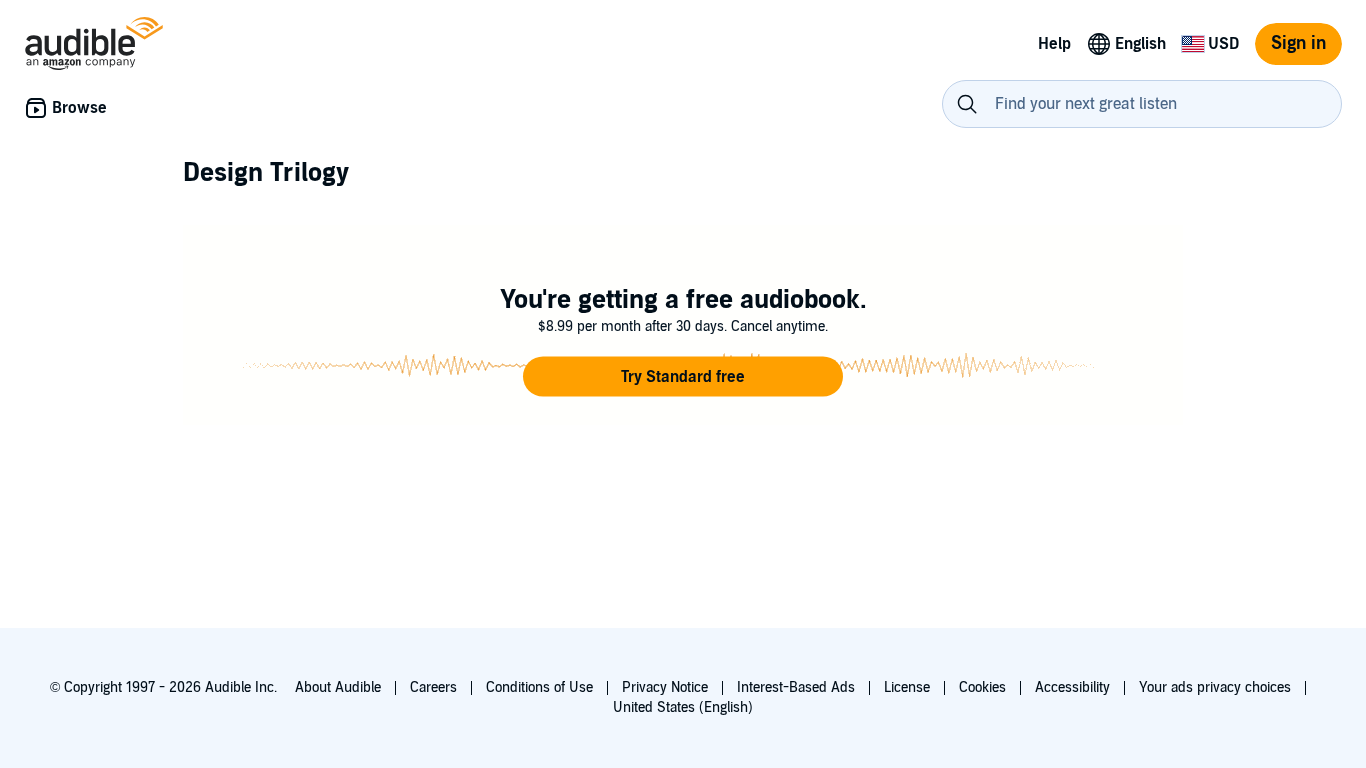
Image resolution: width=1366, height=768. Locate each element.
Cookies (982, 687)
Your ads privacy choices (1215, 687)
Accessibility (1072, 687)
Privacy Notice (665, 687)
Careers (433, 687)
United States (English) (683, 707)
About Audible (338, 687)
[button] (683, 377)
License (907, 687)
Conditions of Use (539, 687)
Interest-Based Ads (796, 687)
